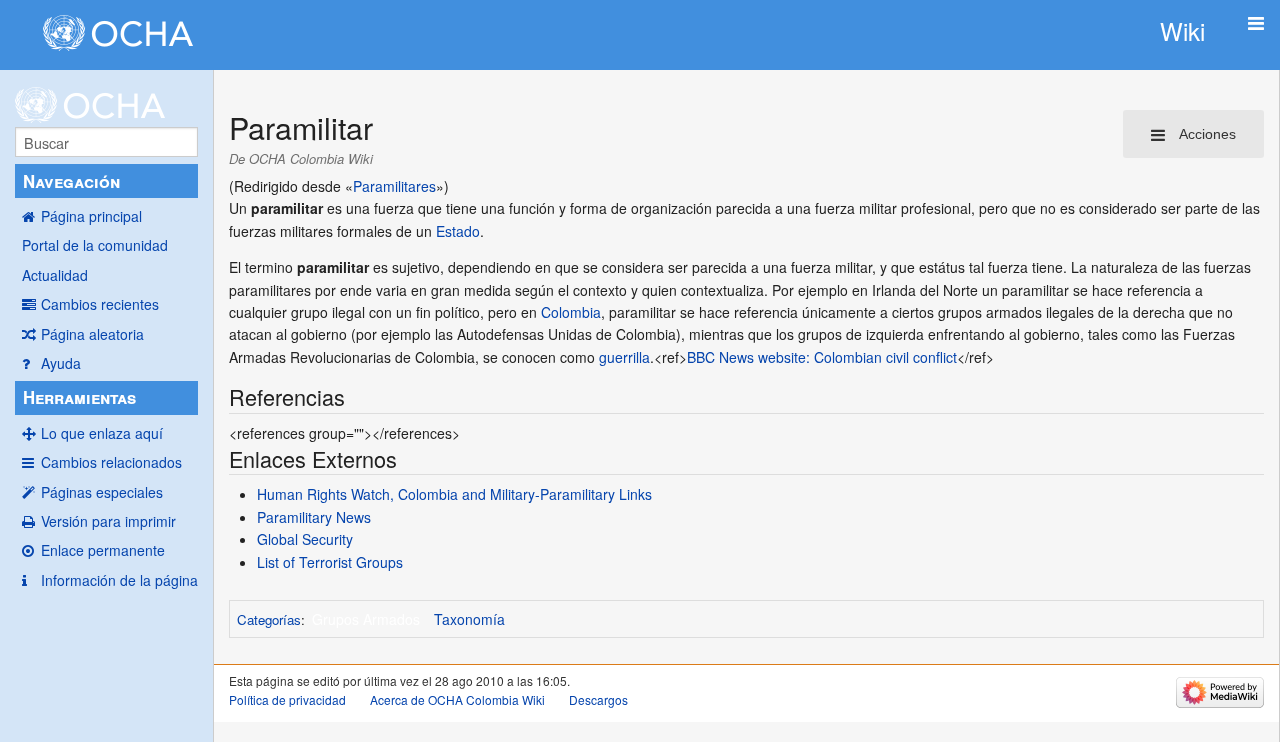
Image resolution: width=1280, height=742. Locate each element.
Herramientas (79, 397)
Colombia (571, 312)
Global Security (305, 539)
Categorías (269, 619)
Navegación (71, 181)
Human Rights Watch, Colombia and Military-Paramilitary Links (454, 494)
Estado (458, 231)
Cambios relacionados (111, 462)
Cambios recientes (100, 304)
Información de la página (119, 580)
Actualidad (55, 275)
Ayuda (61, 363)
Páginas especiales (102, 492)
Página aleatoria (92, 334)
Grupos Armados (366, 619)
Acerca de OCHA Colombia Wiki (457, 699)
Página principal (91, 216)
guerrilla (624, 357)
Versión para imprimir (108, 521)
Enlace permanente (103, 550)
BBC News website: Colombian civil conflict (822, 357)
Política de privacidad (287, 699)
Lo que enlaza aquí (102, 433)
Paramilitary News (314, 517)
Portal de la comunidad (95, 245)
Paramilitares (394, 186)
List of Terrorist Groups (330, 562)
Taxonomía (469, 619)
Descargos (598, 699)
